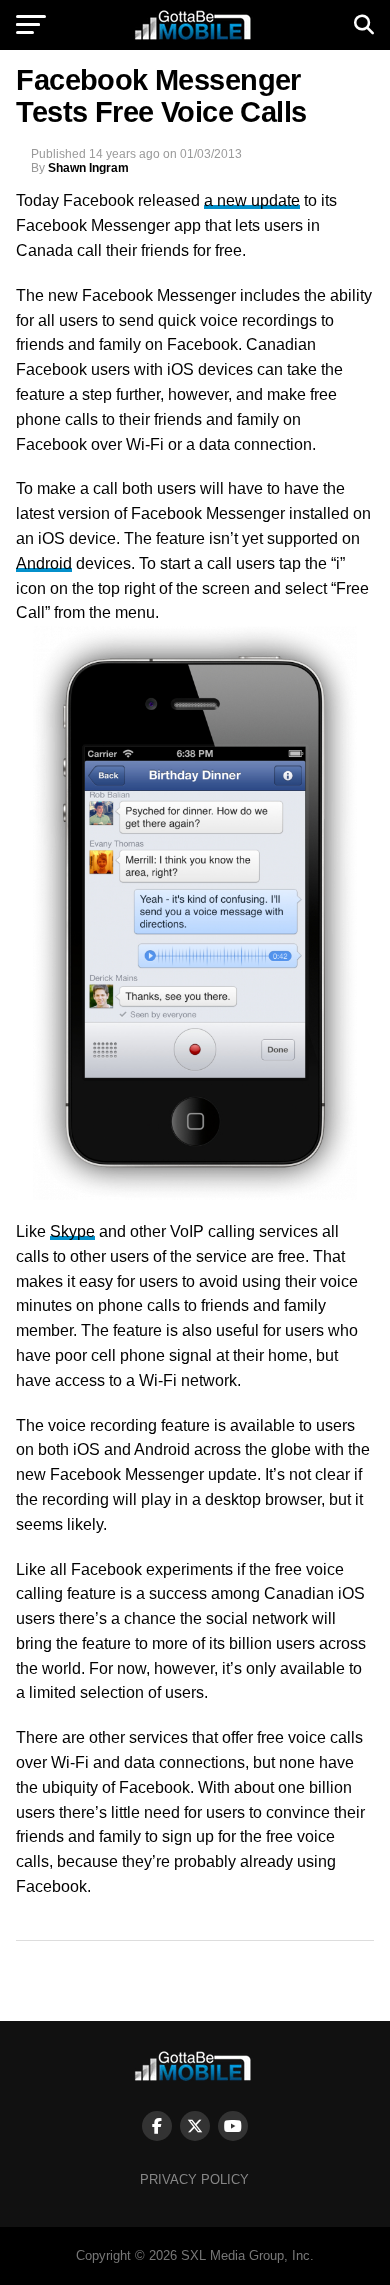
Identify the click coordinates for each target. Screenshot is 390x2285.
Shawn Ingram (88, 168)
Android (44, 563)
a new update (252, 200)
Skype (72, 1231)
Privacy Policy (194, 2179)
